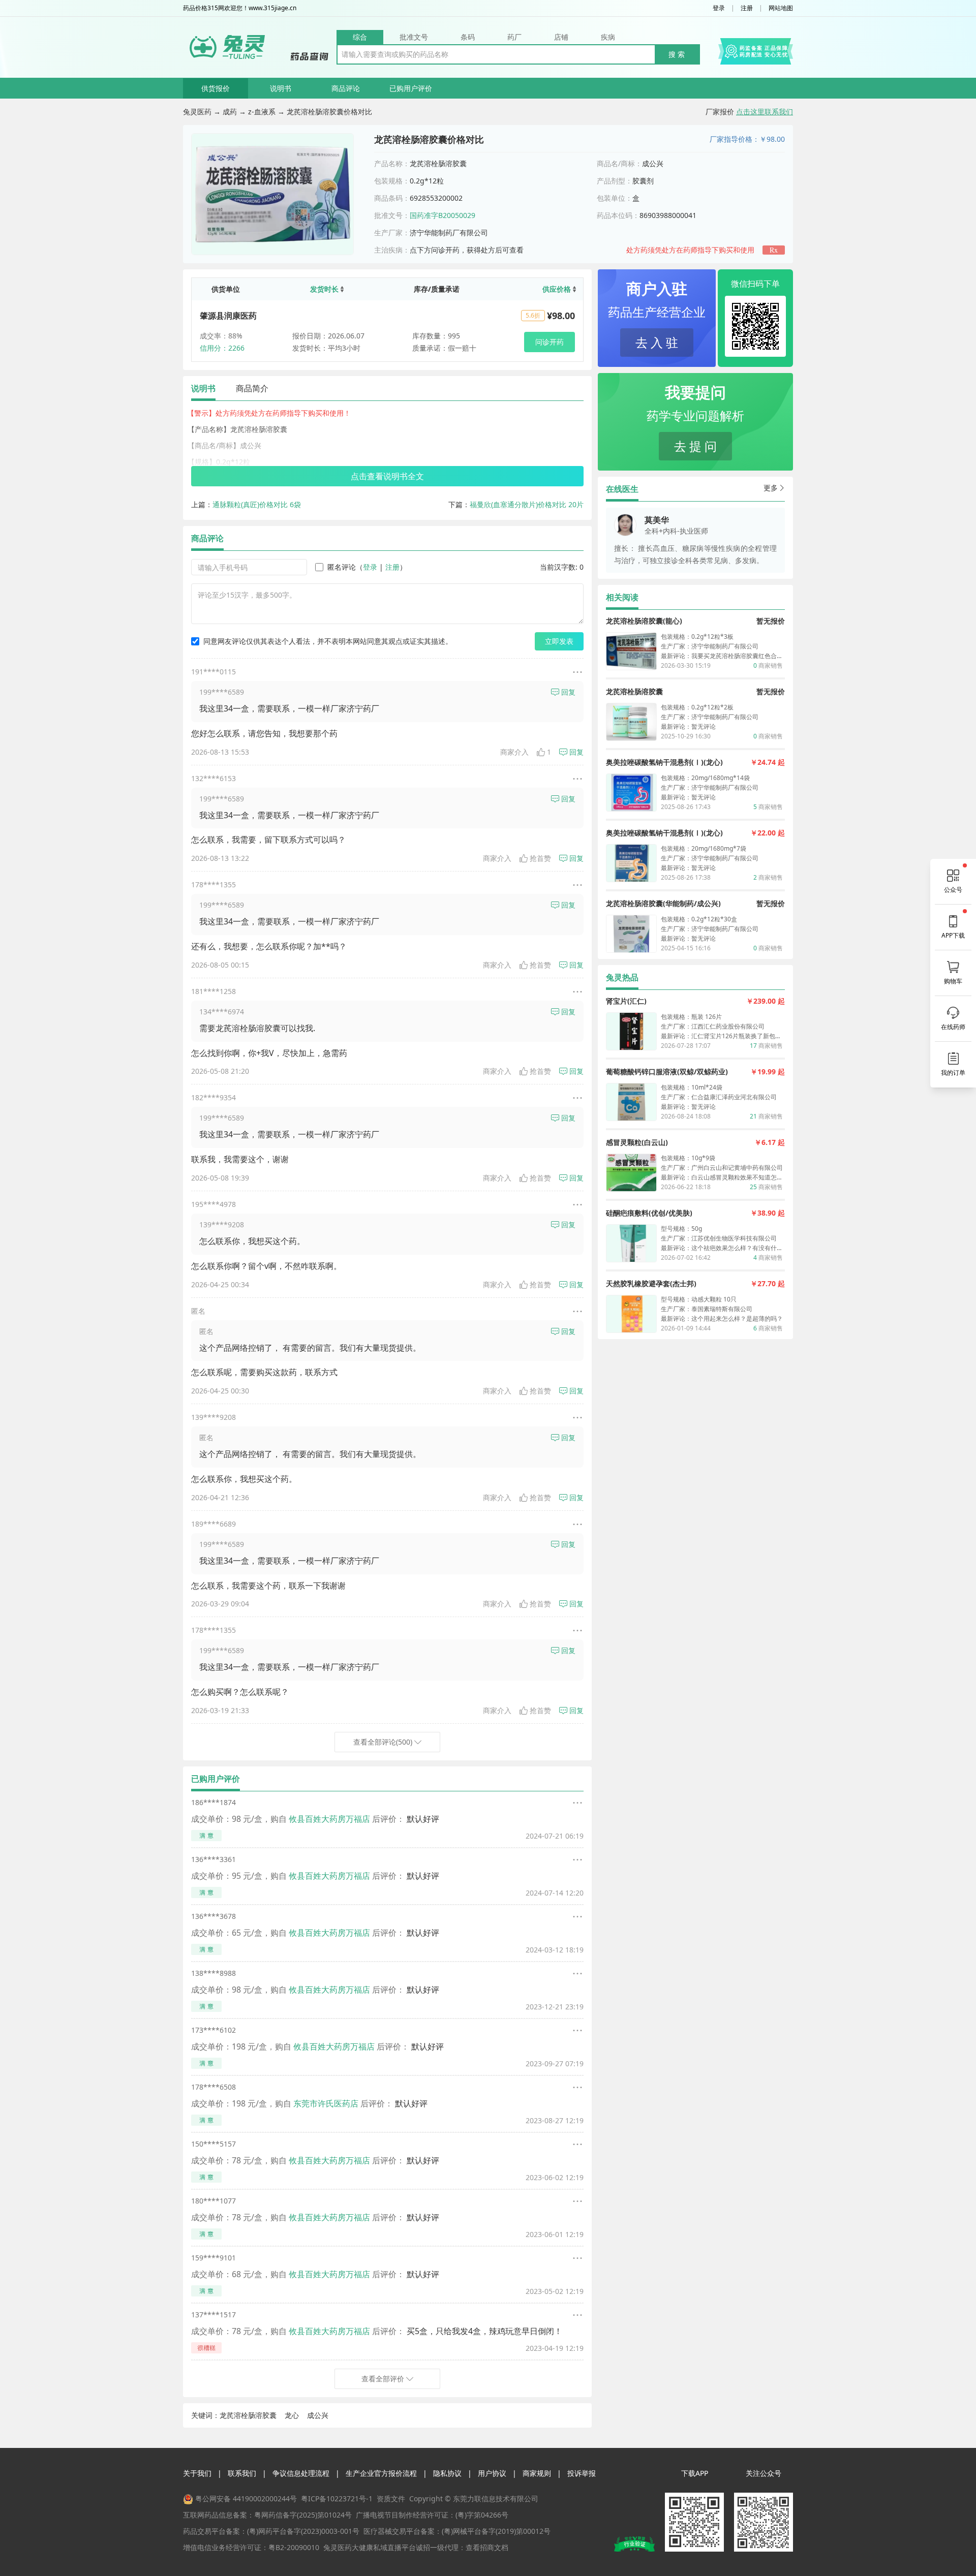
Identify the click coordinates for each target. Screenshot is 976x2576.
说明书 (281, 88)
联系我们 (242, 2473)
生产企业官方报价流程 (381, 2473)
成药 (230, 112)
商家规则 (537, 2473)
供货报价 (216, 88)
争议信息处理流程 (301, 2473)
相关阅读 (622, 597)
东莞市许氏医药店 (326, 2103)
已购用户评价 (411, 88)
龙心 (292, 2415)
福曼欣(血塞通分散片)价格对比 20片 (527, 504)
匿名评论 (342, 567)
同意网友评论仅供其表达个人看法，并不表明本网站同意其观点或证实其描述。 (328, 641)
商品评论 (346, 88)
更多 (771, 488)
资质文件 (391, 2499)
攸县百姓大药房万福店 (329, 1819)
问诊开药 (550, 342)
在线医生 (622, 489)
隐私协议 (447, 2473)
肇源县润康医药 (228, 316)
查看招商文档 (487, 2547)
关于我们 (197, 2473)
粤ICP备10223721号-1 (337, 2499)
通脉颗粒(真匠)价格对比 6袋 (257, 504)
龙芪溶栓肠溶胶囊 (248, 2415)
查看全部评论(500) (383, 1742)
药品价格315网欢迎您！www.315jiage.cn (240, 8)
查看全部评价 (383, 2379)
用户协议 (492, 2473)
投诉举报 (582, 2473)
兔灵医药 (197, 112)
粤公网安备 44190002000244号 (246, 2499)
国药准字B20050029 (443, 215)
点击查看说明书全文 (387, 476)
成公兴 (318, 2415)
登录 (719, 8)
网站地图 (781, 8)
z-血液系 (262, 112)
